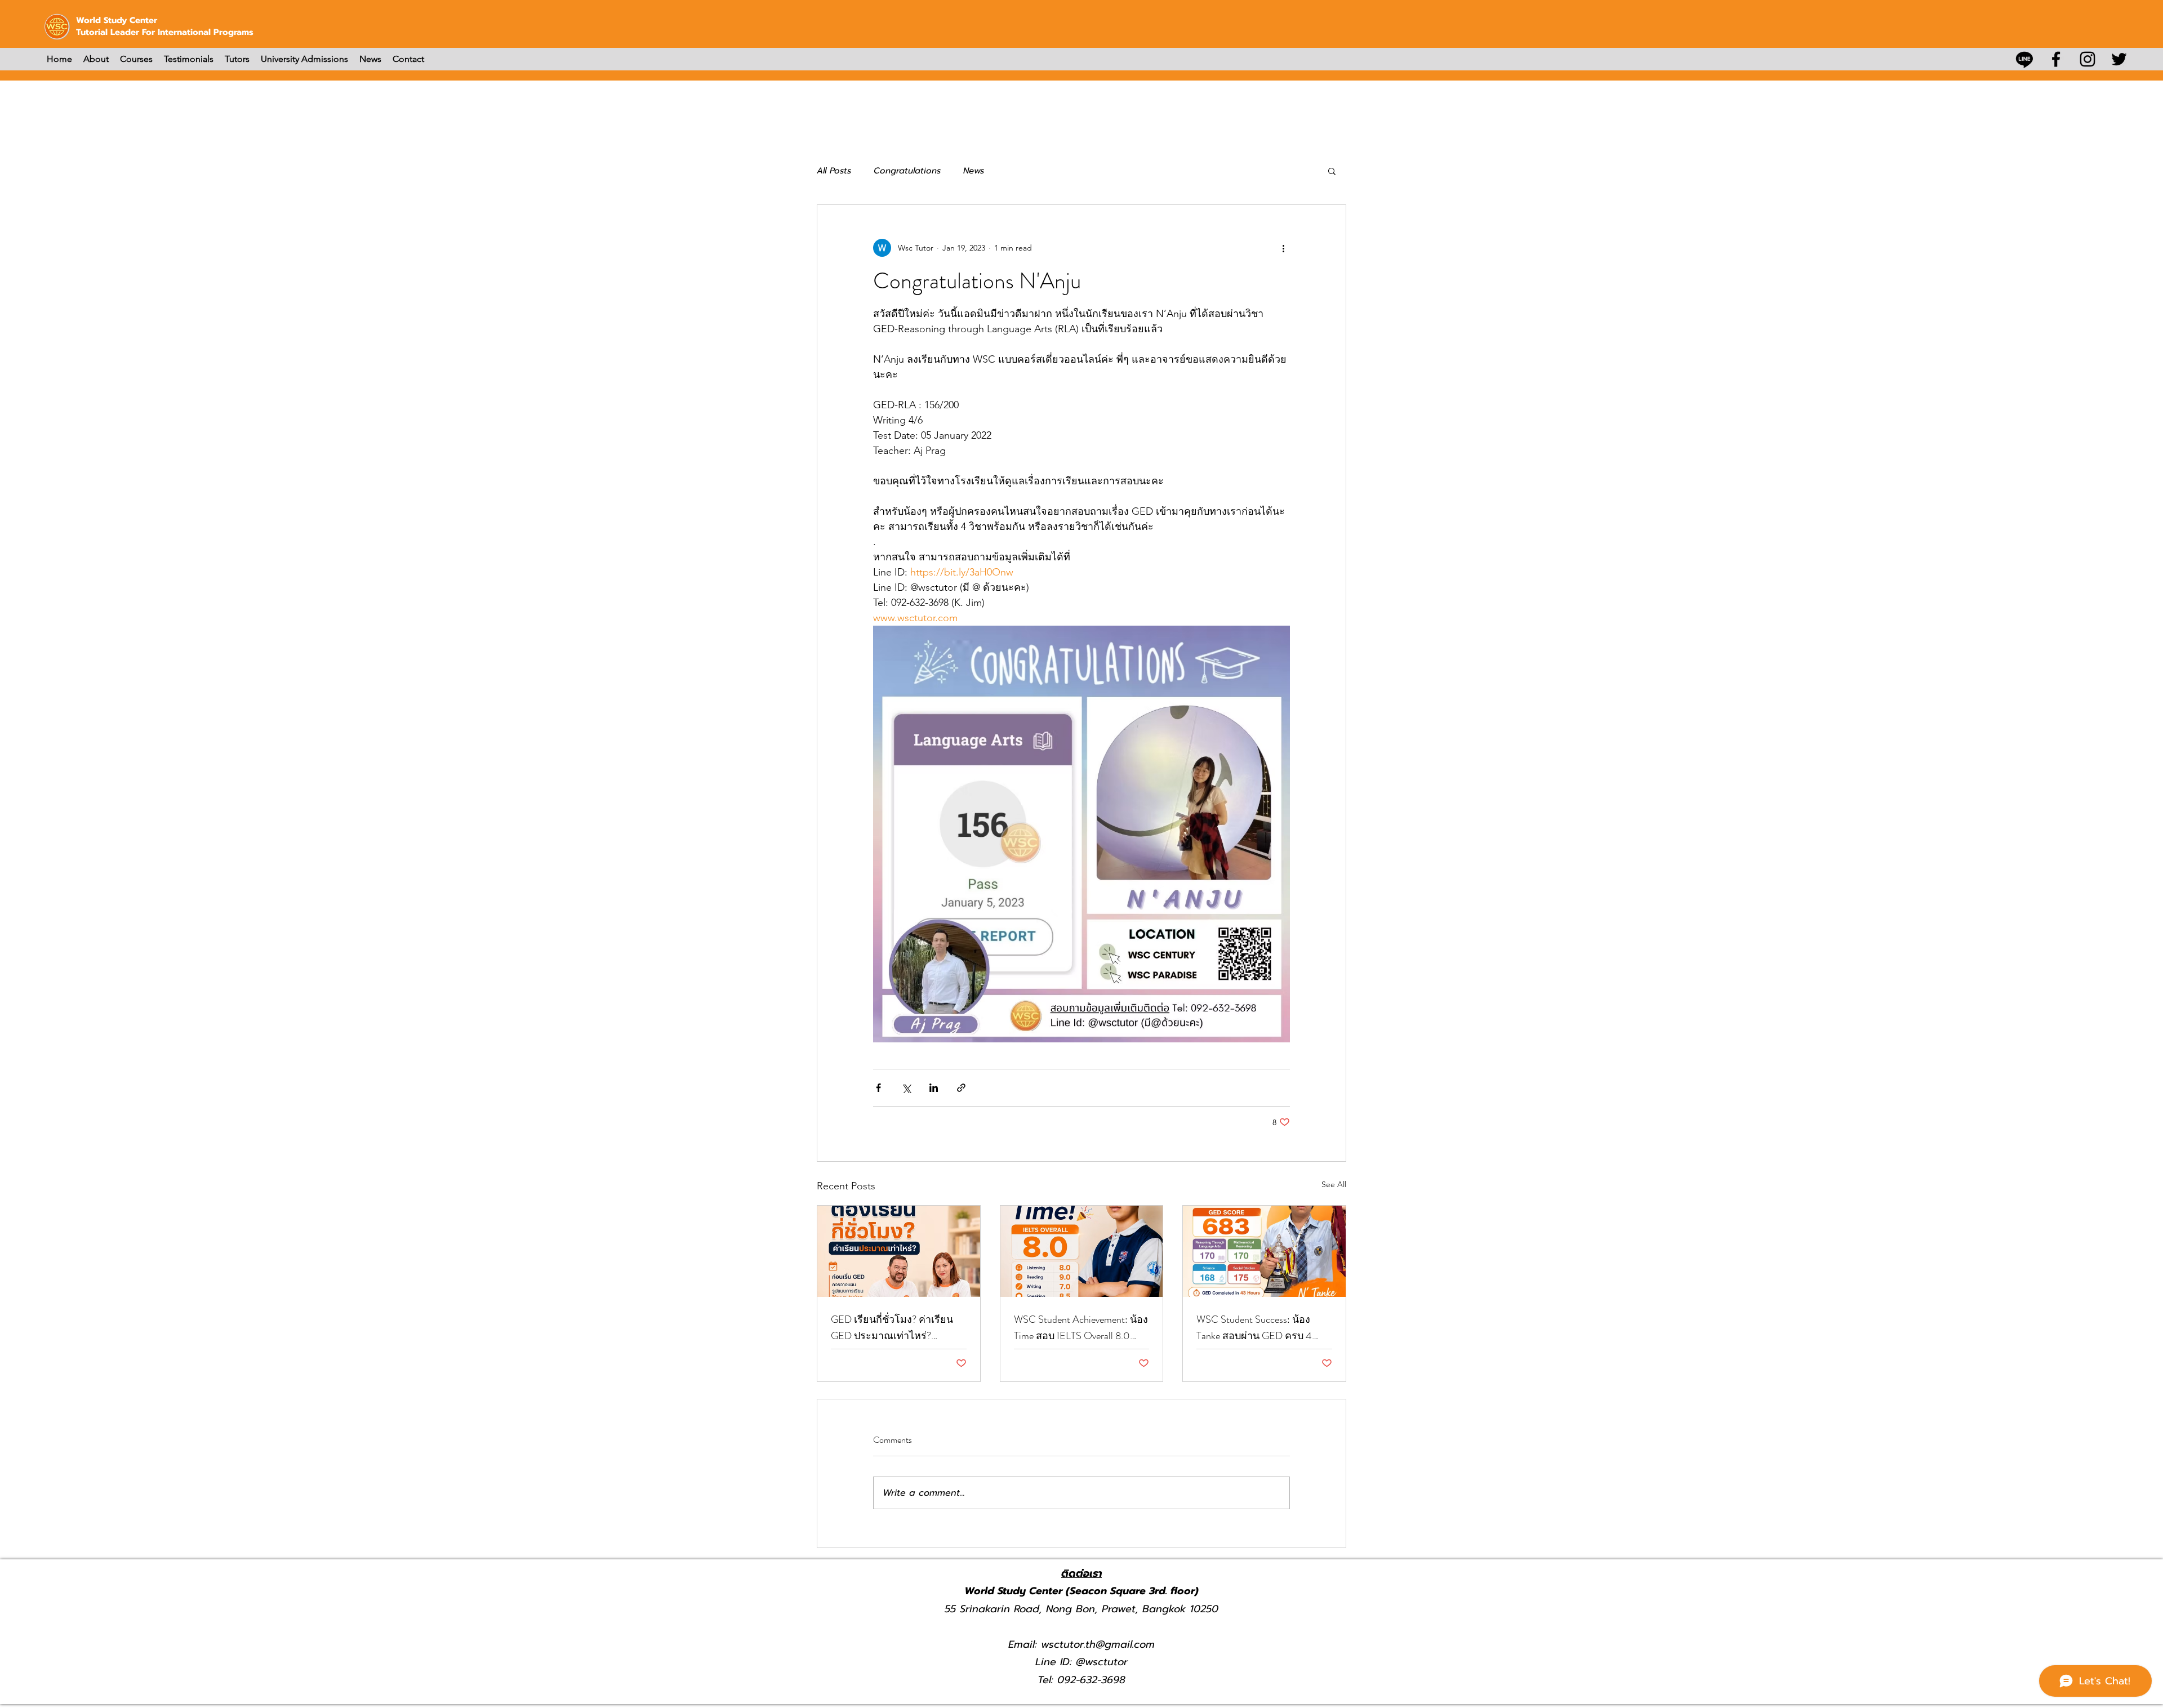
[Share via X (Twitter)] (906, 1088)
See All (1334, 1184)
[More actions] (1283, 248)
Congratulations (907, 171)
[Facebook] (2056, 59)
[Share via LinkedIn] (934, 1088)
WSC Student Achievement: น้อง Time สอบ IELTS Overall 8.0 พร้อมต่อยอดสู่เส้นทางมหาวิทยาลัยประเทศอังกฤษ (1081, 1328)
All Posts (834, 171)
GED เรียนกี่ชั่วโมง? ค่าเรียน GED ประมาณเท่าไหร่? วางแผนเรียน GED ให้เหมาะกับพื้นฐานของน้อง (893, 1328)
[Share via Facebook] (878, 1088)
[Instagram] (2088, 59)
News (974, 171)
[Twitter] (2119, 59)
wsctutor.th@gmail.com (1098, 1644)
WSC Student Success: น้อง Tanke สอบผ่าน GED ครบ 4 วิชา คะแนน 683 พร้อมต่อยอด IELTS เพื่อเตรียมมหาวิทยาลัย (1262, 1328)
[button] (1332, 171)
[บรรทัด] (2024, 59)
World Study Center (117, 20)
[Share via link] (961, 1088)
